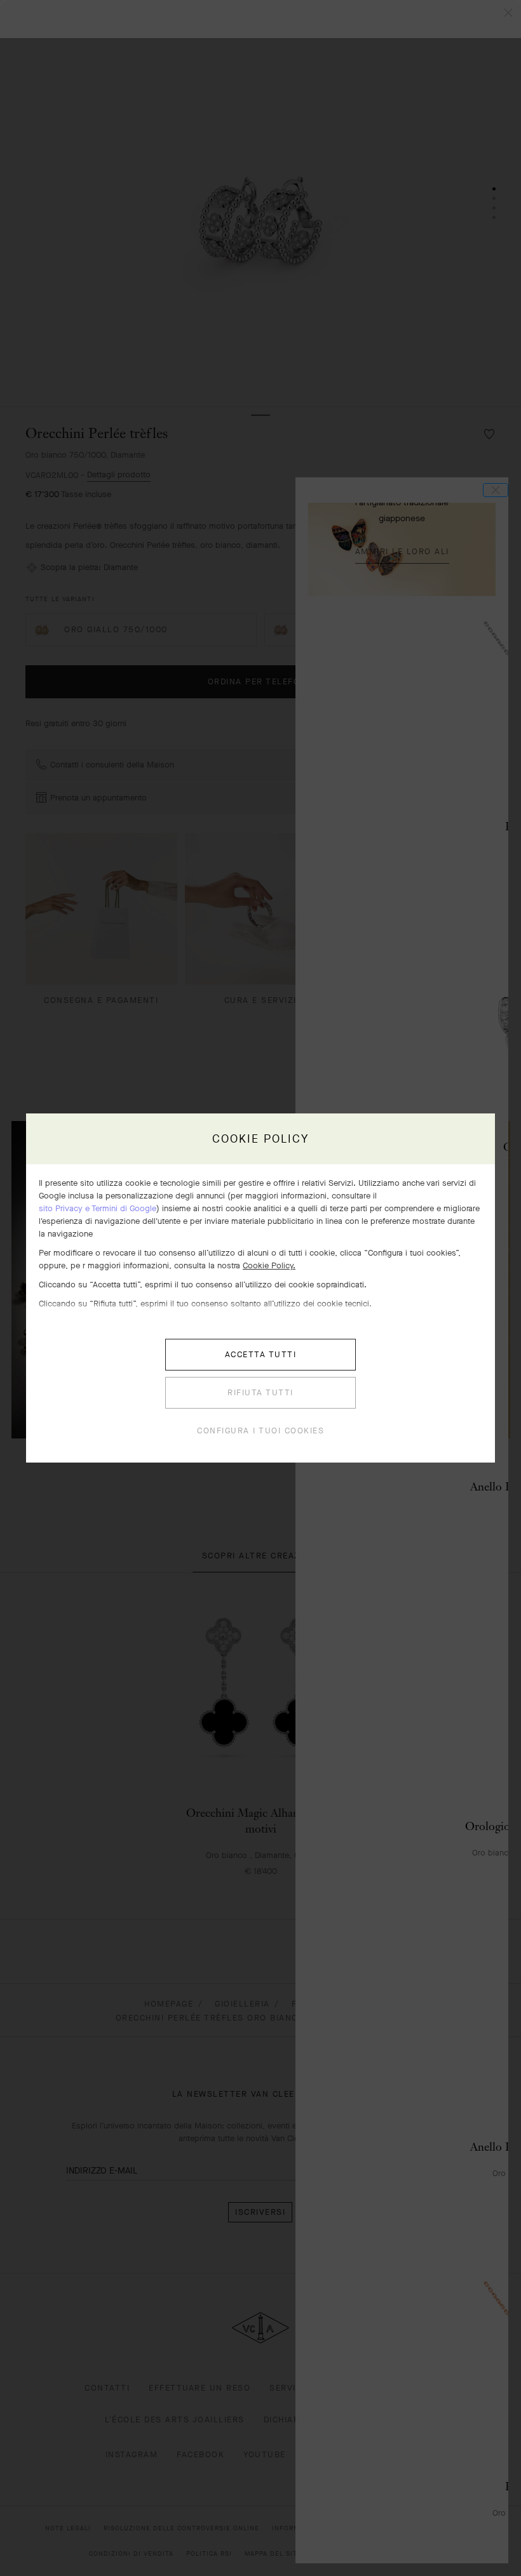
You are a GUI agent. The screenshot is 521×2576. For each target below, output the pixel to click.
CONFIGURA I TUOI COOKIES (260, 1431)
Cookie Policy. (269, 1265)
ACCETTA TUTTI (261, 1354)
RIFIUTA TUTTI (260, 1392)
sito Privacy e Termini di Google (98, 1208)
